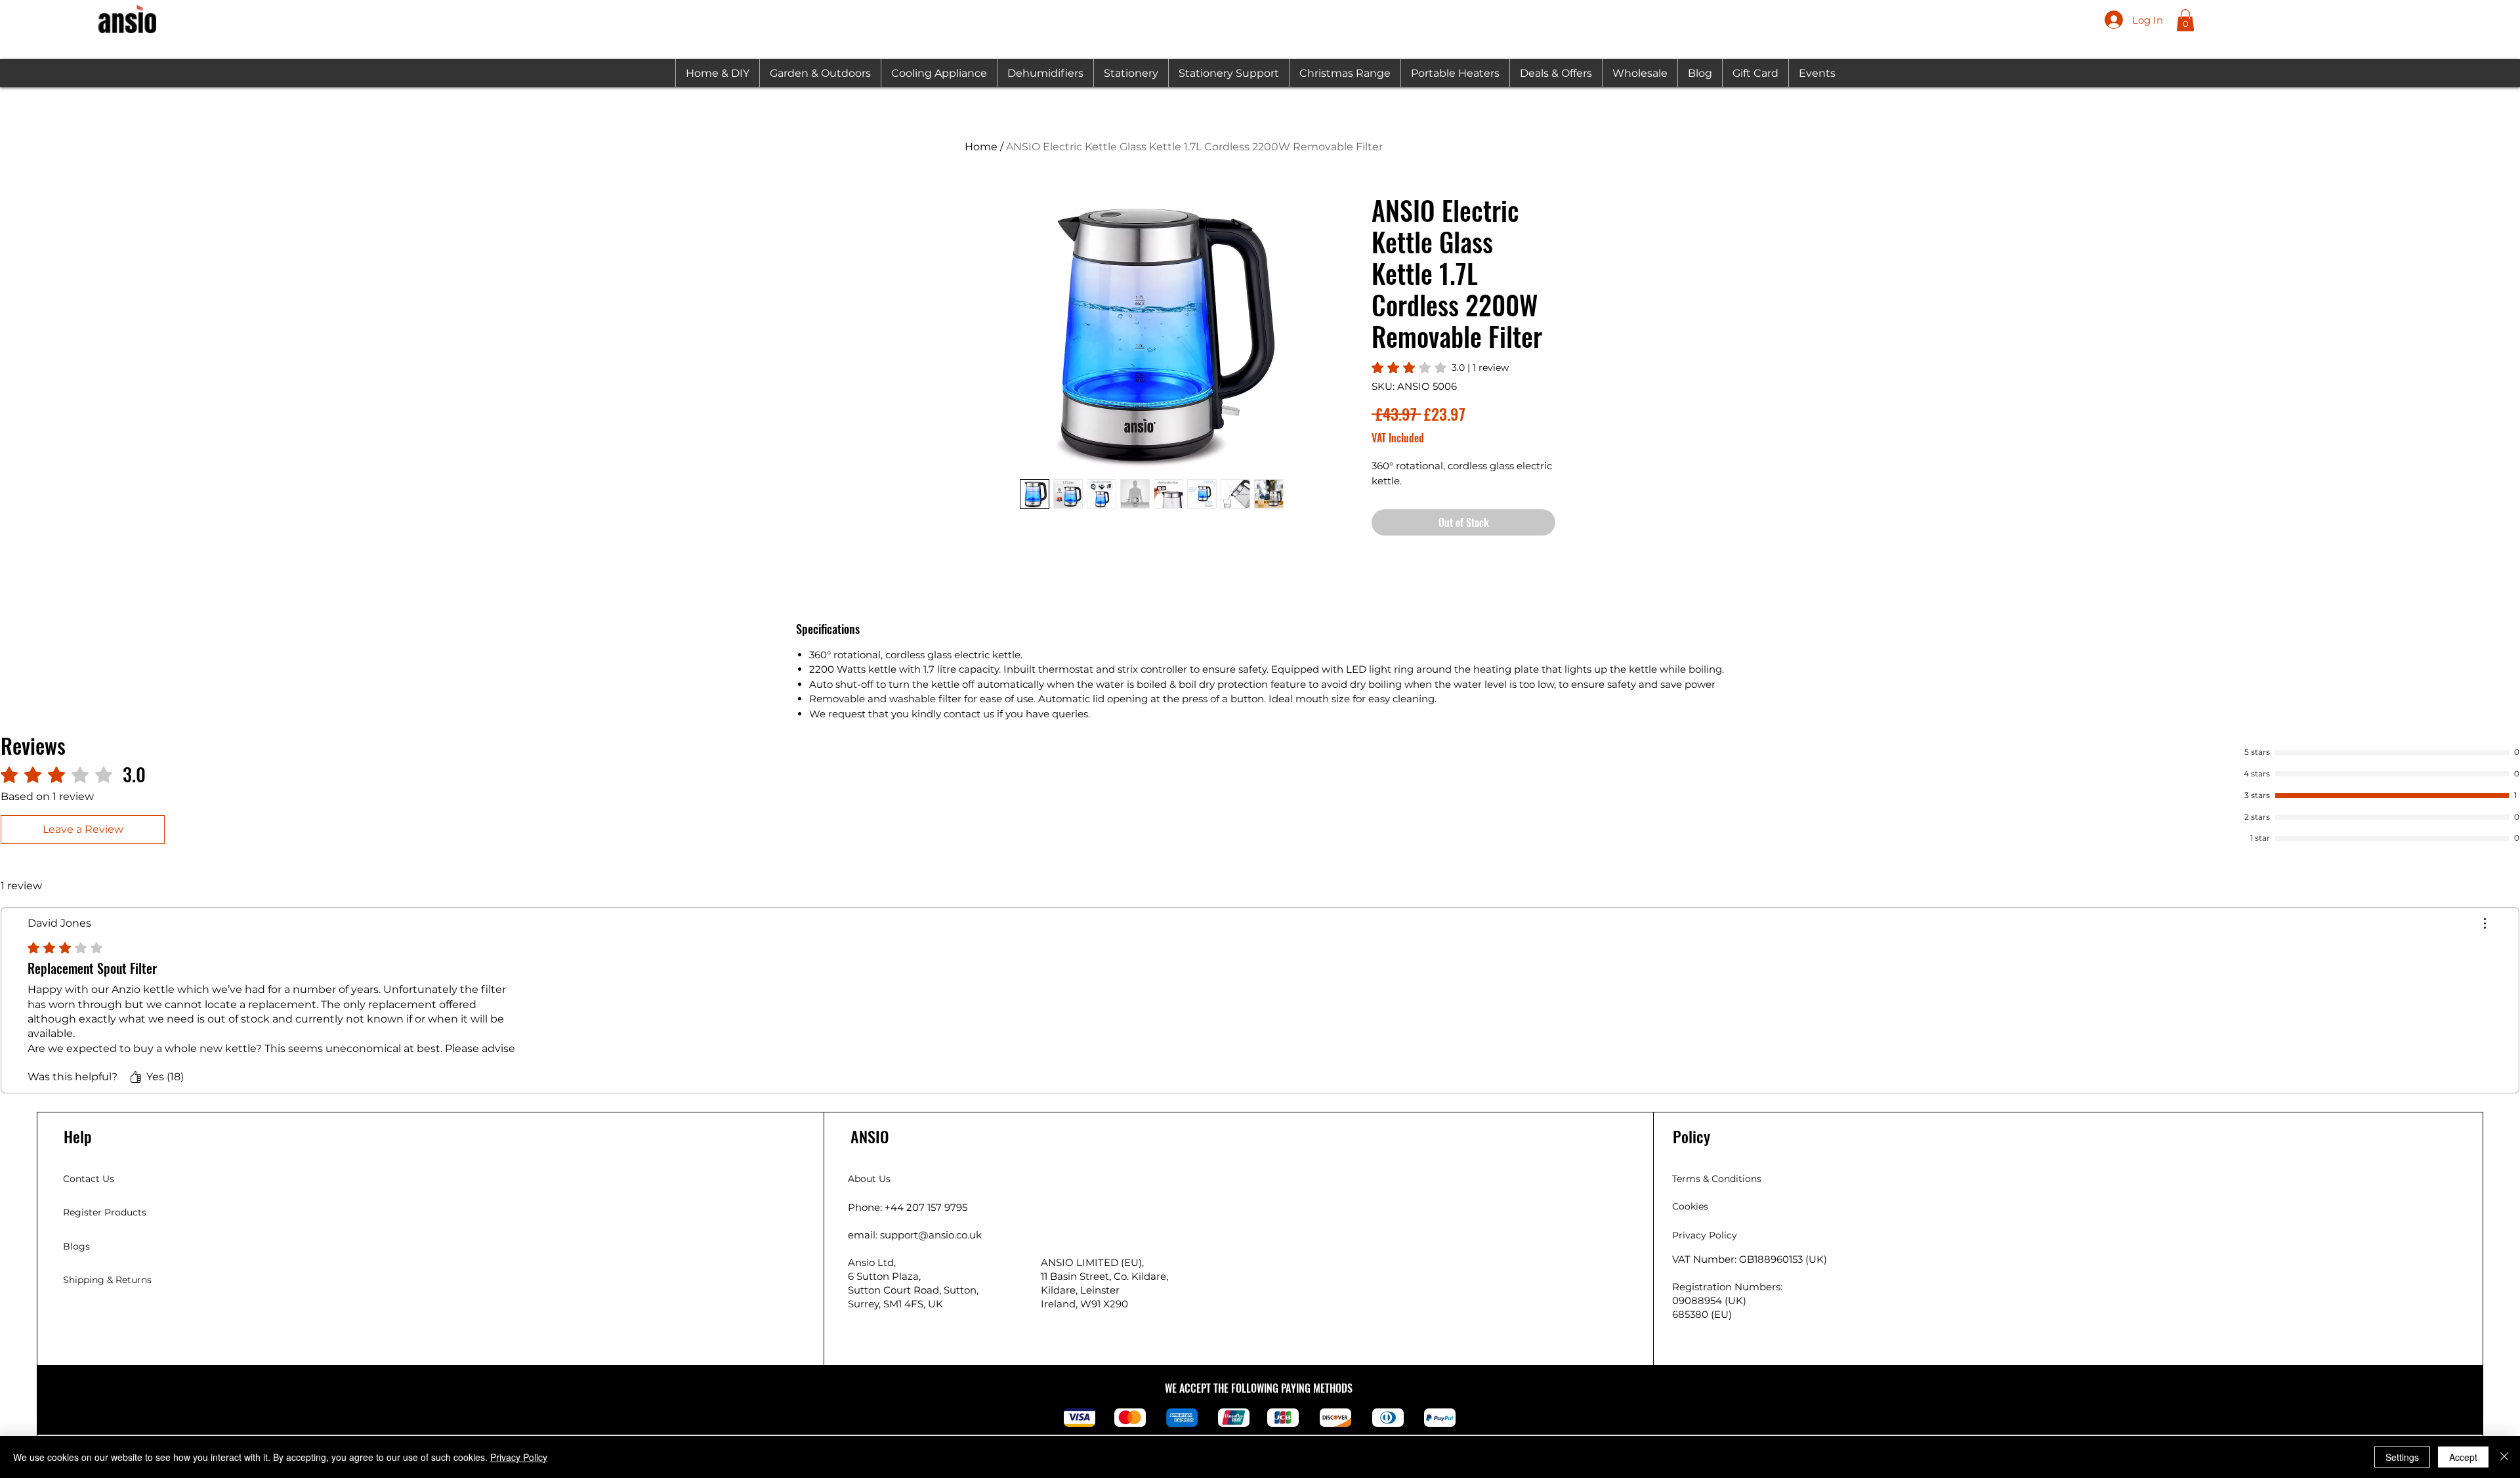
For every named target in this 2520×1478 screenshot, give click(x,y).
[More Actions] (2485, 923)
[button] (2185, 20)
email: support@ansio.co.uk (915, 1235)
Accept (2463, 1457)
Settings (2402, 1457)
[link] (1440, 368)
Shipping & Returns (107, 1280)
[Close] (2504, 1457)
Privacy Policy (519, 1457)
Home (981, 147)
